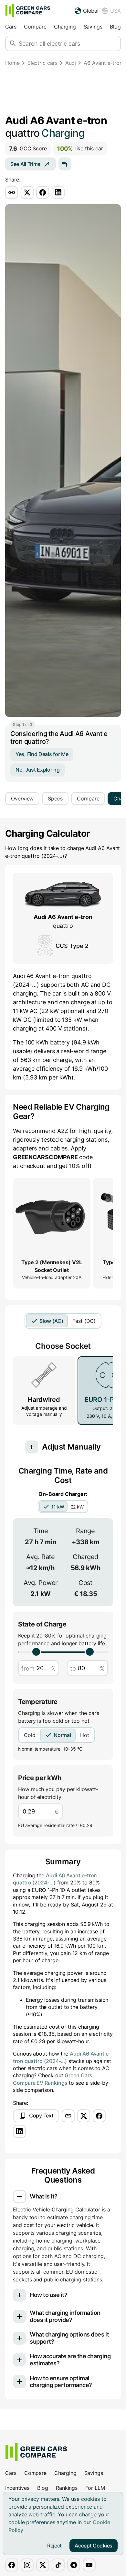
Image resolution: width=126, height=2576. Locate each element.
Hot (85, 1735)
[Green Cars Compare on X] (43, 2565)
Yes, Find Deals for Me (42, 754)
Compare (35, 27)
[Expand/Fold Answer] (19, 2197)
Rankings (67, 2488)
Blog (115, 27)
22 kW (77, 1507)
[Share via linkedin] (58, 192)
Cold (30, 1735)
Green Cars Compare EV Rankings (53, 2079)
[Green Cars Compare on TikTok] (58, 2565)
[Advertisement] (63, 92)
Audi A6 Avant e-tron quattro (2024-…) (55, 1879)
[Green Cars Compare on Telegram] (74, 2565)
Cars (11, 27)
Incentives (17, 2488)
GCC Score (28, 149)
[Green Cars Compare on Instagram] (27, 2565)
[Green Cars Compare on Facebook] (12, 2565)
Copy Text (41, 2116)
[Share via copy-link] (12, 192)
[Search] (13, 43)
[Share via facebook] (43, 192)
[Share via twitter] (27, 192)
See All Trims (25, 164)
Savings (93, 27)
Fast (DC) (84, 1321)
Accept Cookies (94, 2546)
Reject (54, 2546)
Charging (65, 27)
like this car (80, 149)
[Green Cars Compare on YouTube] (89, 2565)
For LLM (95, 2488)
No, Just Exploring (38, 770)
